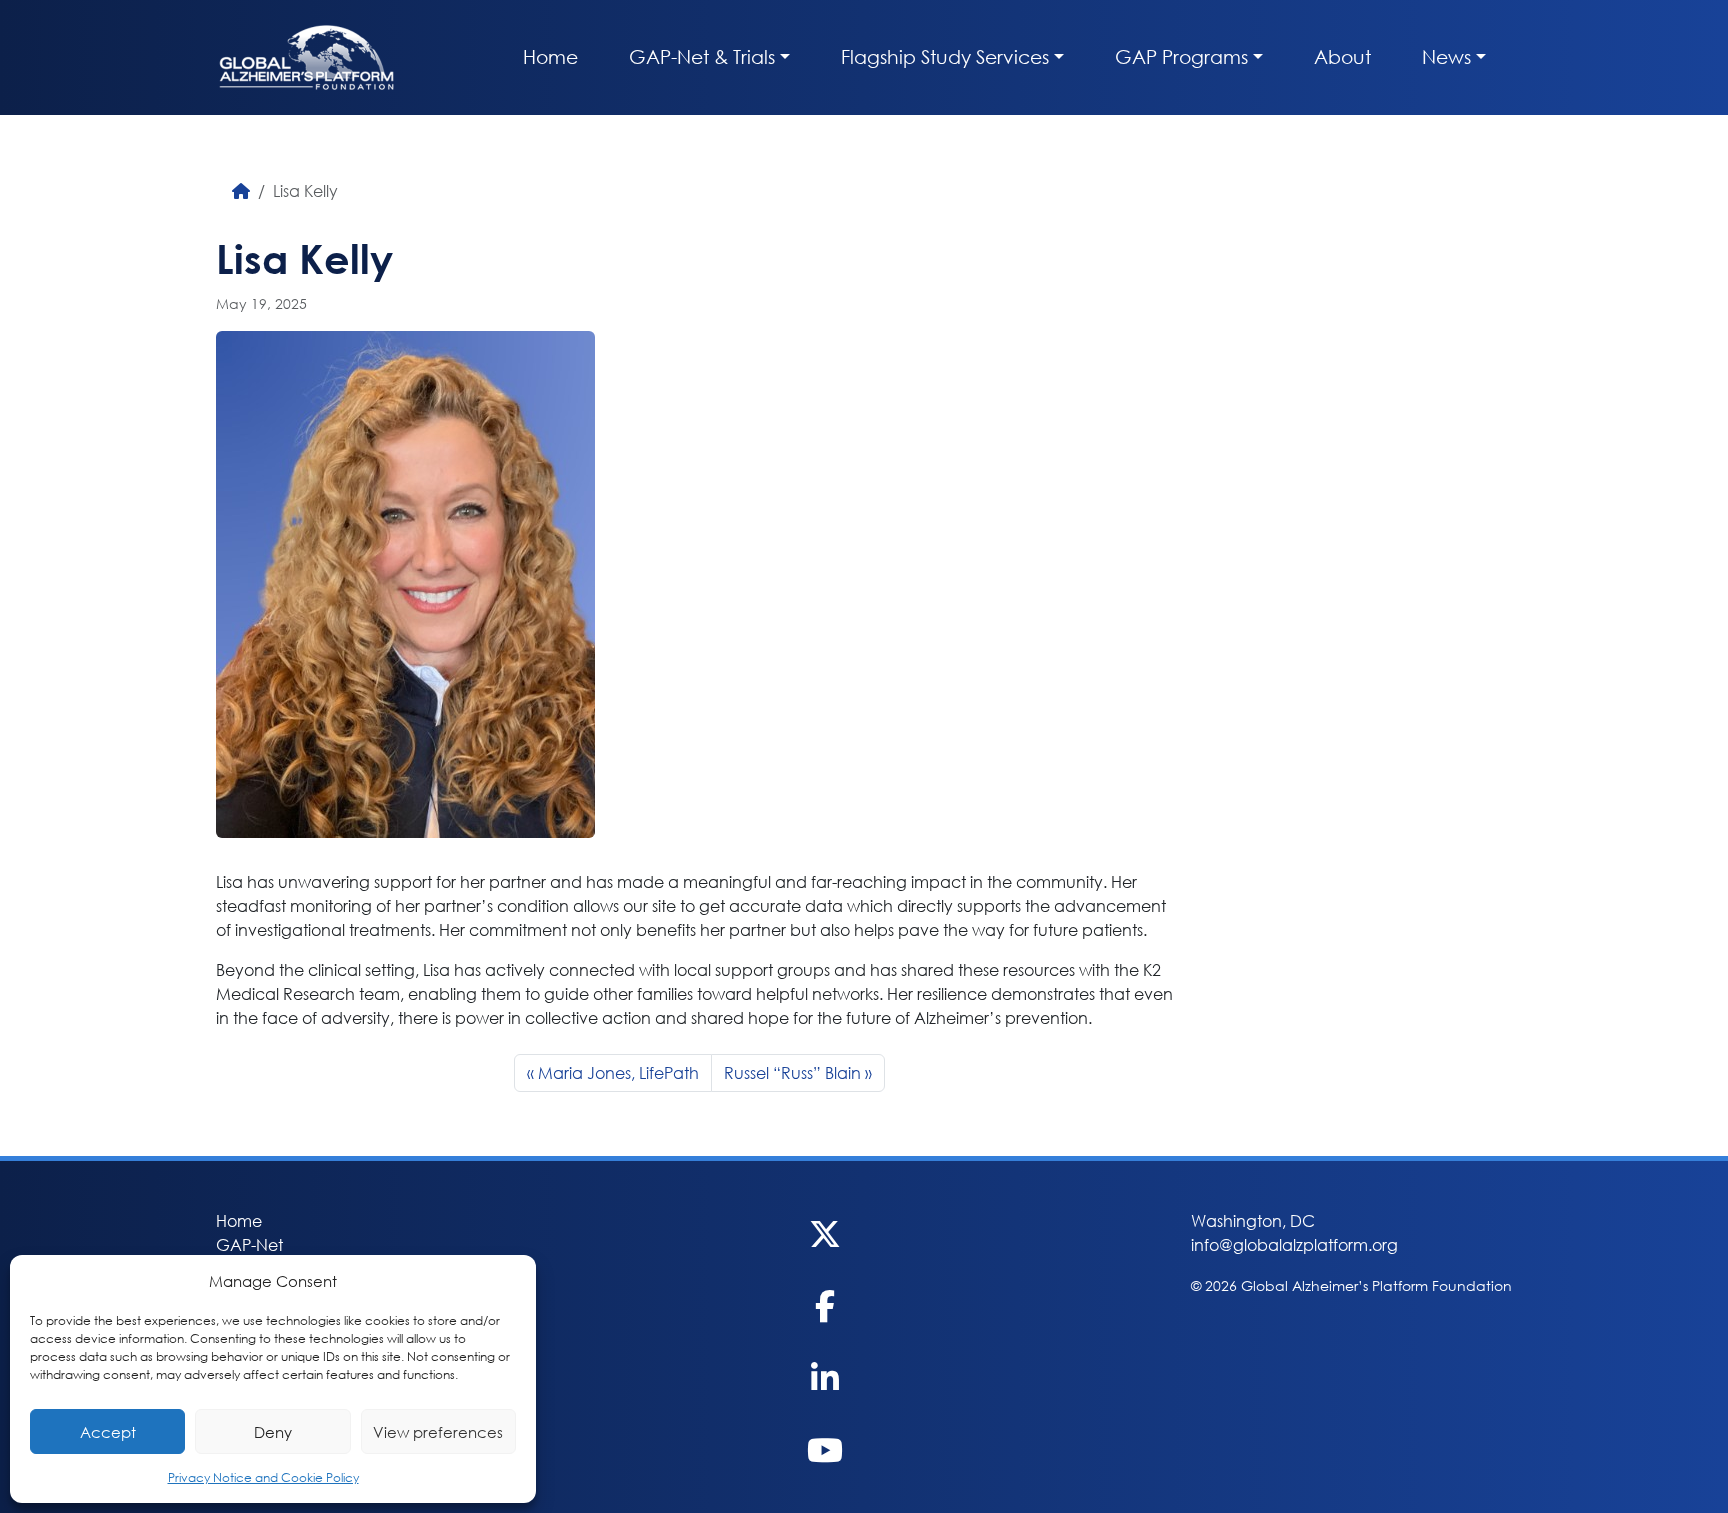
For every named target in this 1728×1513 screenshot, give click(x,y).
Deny (273, 1432)
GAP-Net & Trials (702, 56)
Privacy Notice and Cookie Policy (263, 1477)
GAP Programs (1181, 56)
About (1342, 56)
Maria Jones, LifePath (618, 1072)
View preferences (438, 1432)
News (1446, 56)
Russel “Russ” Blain (792, 1072)
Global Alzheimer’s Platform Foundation (306, 57)
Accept (108, 1432)
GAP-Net (249, 1244)
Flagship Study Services (945, 56)
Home (550, 56)
